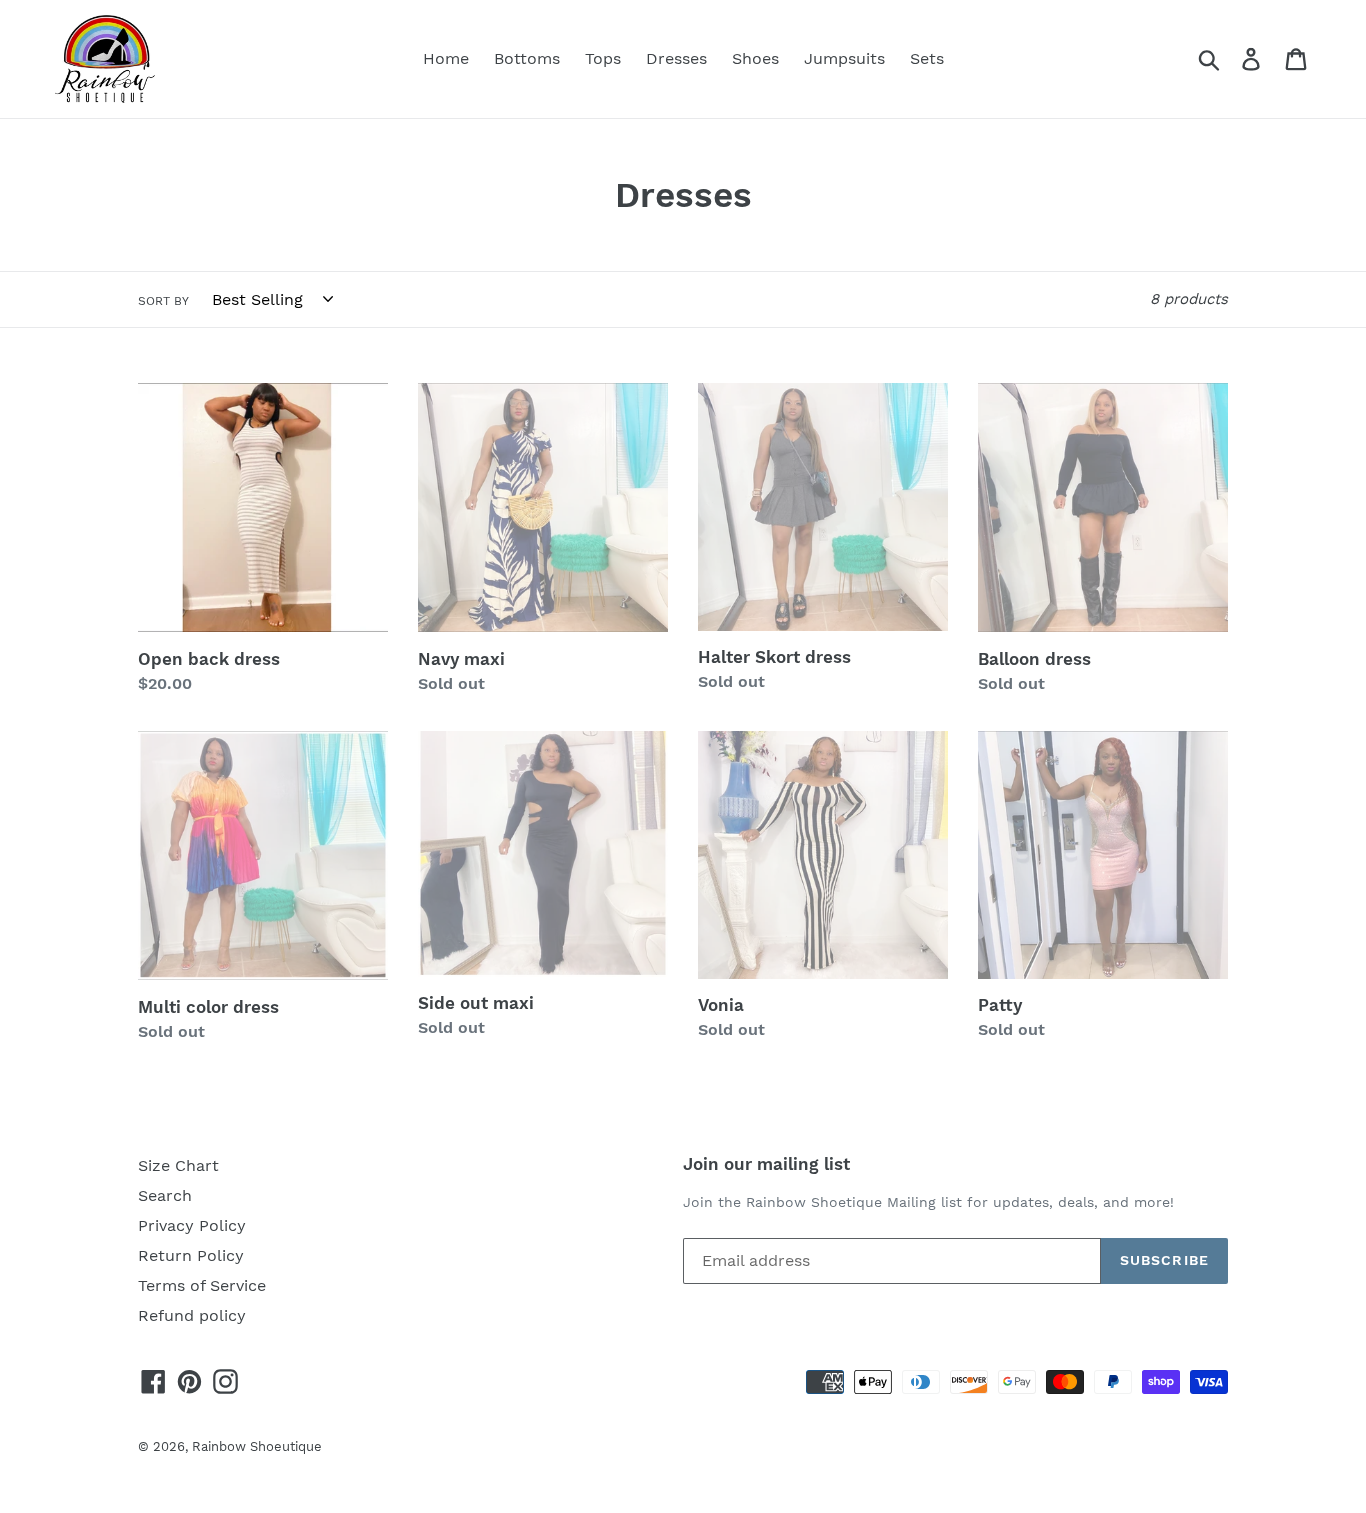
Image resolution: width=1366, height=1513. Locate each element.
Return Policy (191, 1255)
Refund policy (192, 1315)
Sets (927, 58)
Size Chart (178, 1165)
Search (165, 1195)
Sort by (163, 301)
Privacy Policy (192, 1225)
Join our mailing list (766, 1164)
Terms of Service (202, 1285)
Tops (603, 58)
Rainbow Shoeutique (257, 1446)
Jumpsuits (844, 58)
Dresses (676, 58)
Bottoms (527, 58)
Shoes (755, 58)
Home (446, 58)
